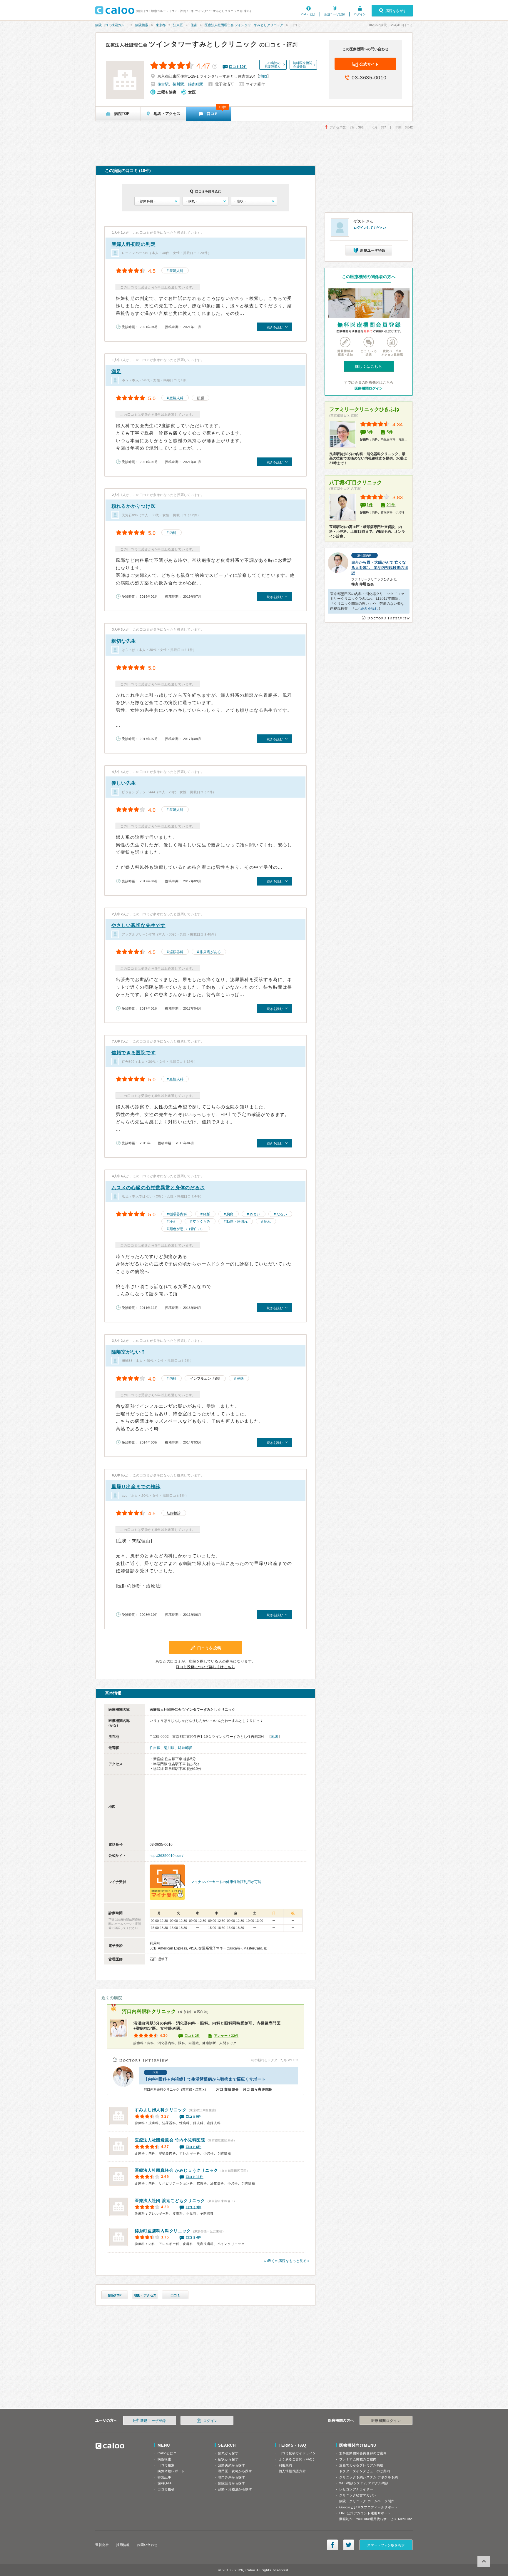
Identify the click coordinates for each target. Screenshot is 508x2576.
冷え (173, 1222)
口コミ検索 (166, 2465)
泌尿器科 (176, 952)
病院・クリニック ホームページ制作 (367, 2501)
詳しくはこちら (369, 367)
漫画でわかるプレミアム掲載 (361, 2465)
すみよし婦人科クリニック (161, 2110)
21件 (391, 505)
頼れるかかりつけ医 (133, 506)
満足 (116, 371)
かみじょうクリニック (176, 2170)
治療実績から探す (232, 2465)
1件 (370, 505)
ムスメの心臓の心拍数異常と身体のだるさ (158, 1188)
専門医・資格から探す (235, 2471)
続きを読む (369, 609)
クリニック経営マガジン (358, 2495)
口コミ (175, 2295)
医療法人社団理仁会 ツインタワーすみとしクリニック (244, 25)
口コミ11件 (195, 2177)
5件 (390, 432)
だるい (282, 1214)
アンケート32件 (226, 2036)
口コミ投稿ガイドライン (297, 2453)
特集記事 (164, 2477)
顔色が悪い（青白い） (187, 1229)
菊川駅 (178, 84)
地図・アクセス (145, 2295)
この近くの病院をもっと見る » (285, 2261)
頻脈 (207, 1214)
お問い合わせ (147, 2545)
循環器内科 (178, 1214)
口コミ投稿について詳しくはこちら (205, 1667)
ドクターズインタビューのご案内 (365, 2471)
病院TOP (115, 2295)
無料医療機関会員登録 (303, 65)
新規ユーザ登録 (335, 14)
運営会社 (102, 2545)
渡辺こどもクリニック (170, 2201)
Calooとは (308, 14)
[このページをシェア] (332, 2545)
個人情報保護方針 (292, 2471)
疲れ (267, 1222)
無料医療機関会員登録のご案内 (363, 2453)
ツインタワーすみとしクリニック (182, 44)
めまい (255, 1214)
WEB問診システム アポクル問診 (364, 2483)
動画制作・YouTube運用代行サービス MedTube (376, 2519)
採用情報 (123, 2545)
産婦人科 (176, 271)
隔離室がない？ (129, 1352)
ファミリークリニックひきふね (364, 409)
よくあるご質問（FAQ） (298, 2459)
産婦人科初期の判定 (133, 244)
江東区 (178, 25)
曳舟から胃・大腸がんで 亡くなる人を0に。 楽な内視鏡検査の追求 (380, 568)
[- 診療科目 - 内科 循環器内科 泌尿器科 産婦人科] (157, 201)
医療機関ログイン (369, 388)
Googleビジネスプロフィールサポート (369, 2507)
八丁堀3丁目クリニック (356, 483)
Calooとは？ (167, 2453)
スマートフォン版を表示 (386, 2545)
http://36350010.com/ (166, 1856)
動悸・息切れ (237, 1222)
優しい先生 (124, 783)
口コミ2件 (193, 2036)
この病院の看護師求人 (272, 65)
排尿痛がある (210, 952)
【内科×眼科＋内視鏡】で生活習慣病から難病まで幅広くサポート (205, 2079)
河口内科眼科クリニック (149, 2011)
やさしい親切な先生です (138, 925)
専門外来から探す (232, 2477)
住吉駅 (163, 84)
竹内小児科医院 (170, 2140)
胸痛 (230, 1214)
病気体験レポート (171, 2471)
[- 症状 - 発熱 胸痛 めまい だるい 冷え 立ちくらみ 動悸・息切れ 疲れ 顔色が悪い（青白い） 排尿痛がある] (254, 201)
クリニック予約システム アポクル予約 (369, 2477)
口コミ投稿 (166, 2489)
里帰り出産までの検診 (136, 1487)
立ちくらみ (201, 1222)
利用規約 (285, 2465)
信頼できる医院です (133, 1053)
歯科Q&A (165, 2483)
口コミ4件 (194, 2237)
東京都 (161, 25)
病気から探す (228, 2453)
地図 (263, 76)
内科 (173, 533)
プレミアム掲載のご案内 (358, 2459)
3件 (370, 432)
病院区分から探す (232, 2483)
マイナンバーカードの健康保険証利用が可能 (226, 1882)
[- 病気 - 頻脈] (205, 201)
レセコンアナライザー (356, 2489)
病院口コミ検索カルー (111, 25)
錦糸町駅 (195, 84)
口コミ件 (238, 67)
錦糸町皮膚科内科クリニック (163, 2231)
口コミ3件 (194, 2207)
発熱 (240, 1379)
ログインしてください (370, 228)
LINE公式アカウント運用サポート (365, 2513)
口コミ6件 (194, 2147)
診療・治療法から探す (235, 2489)
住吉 (194, 25)
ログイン (360, 14)
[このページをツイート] (349, 2545)
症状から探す (228, 2459)
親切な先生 (124, 641)
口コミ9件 (194, 2116)
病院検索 (142, 25)
